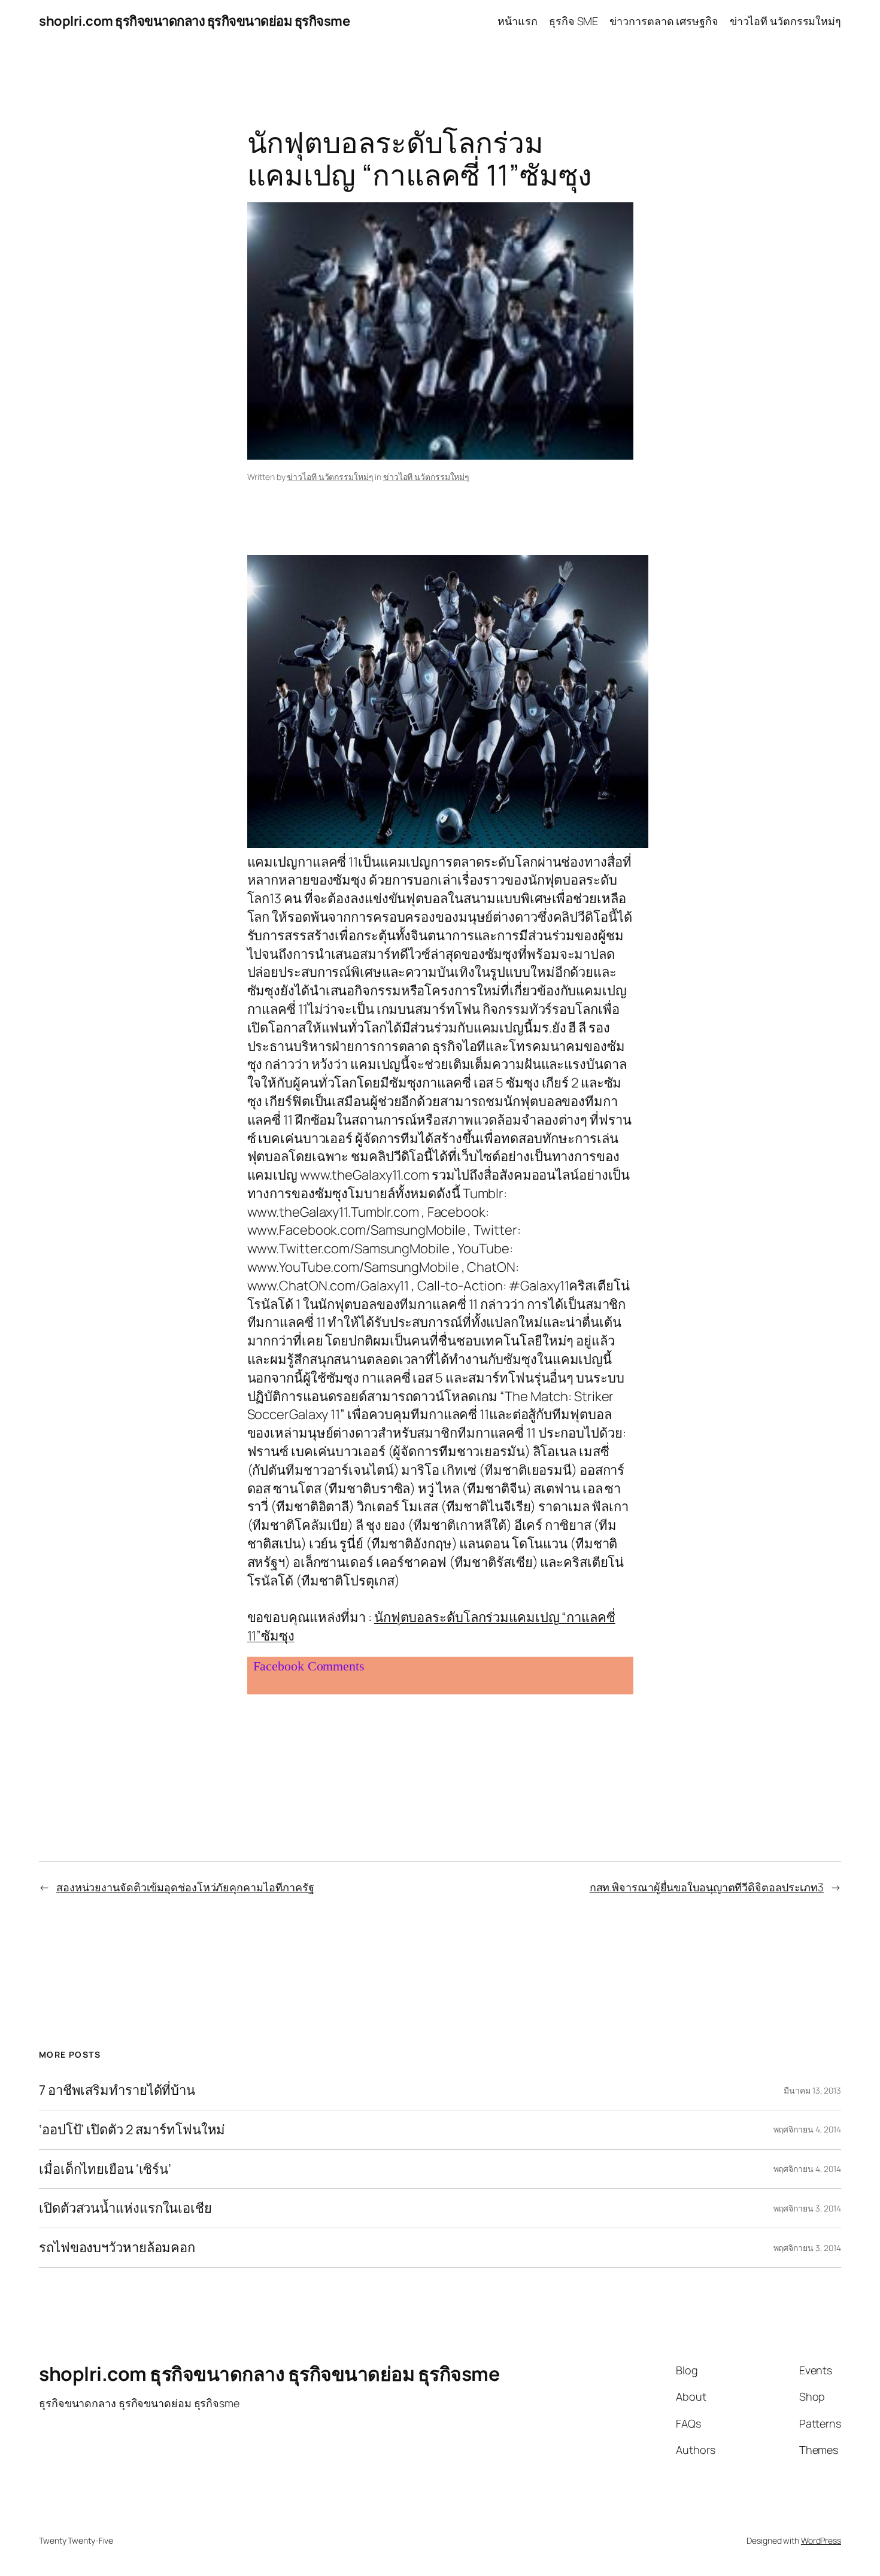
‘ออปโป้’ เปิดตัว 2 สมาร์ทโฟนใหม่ (132, 2130)
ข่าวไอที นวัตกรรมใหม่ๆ (330, 477)
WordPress (821, 2540)
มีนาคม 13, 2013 (812, 2090)
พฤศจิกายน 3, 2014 (807, 2208)
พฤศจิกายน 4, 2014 (807, 2129)
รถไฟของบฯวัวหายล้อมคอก (117, 2248)
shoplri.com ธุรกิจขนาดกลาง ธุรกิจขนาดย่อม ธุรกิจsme (194, 21)
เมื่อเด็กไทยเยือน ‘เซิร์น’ (105, 2169)
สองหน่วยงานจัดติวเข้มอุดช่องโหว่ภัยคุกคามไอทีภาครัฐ (185, 1887)
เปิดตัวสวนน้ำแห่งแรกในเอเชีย (125, 2208)
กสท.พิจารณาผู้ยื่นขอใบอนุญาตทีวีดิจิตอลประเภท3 (707, 1887)
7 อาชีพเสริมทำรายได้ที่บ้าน (117, 2090)
